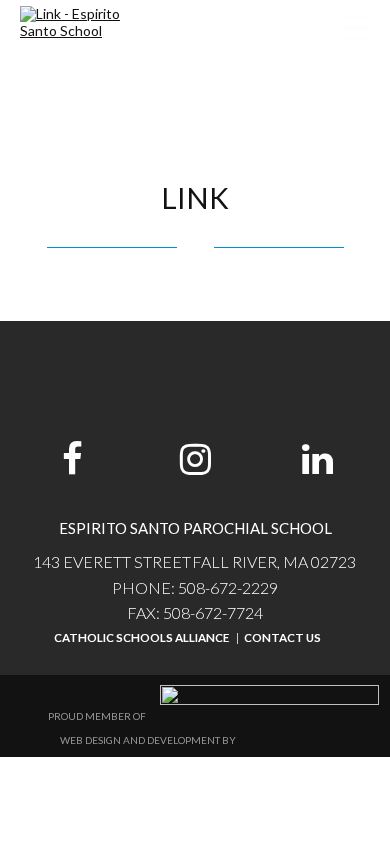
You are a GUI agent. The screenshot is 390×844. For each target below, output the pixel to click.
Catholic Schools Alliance (141, 637)
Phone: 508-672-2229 (195, 587)
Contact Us (282, 637)
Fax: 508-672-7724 (195, 612)
